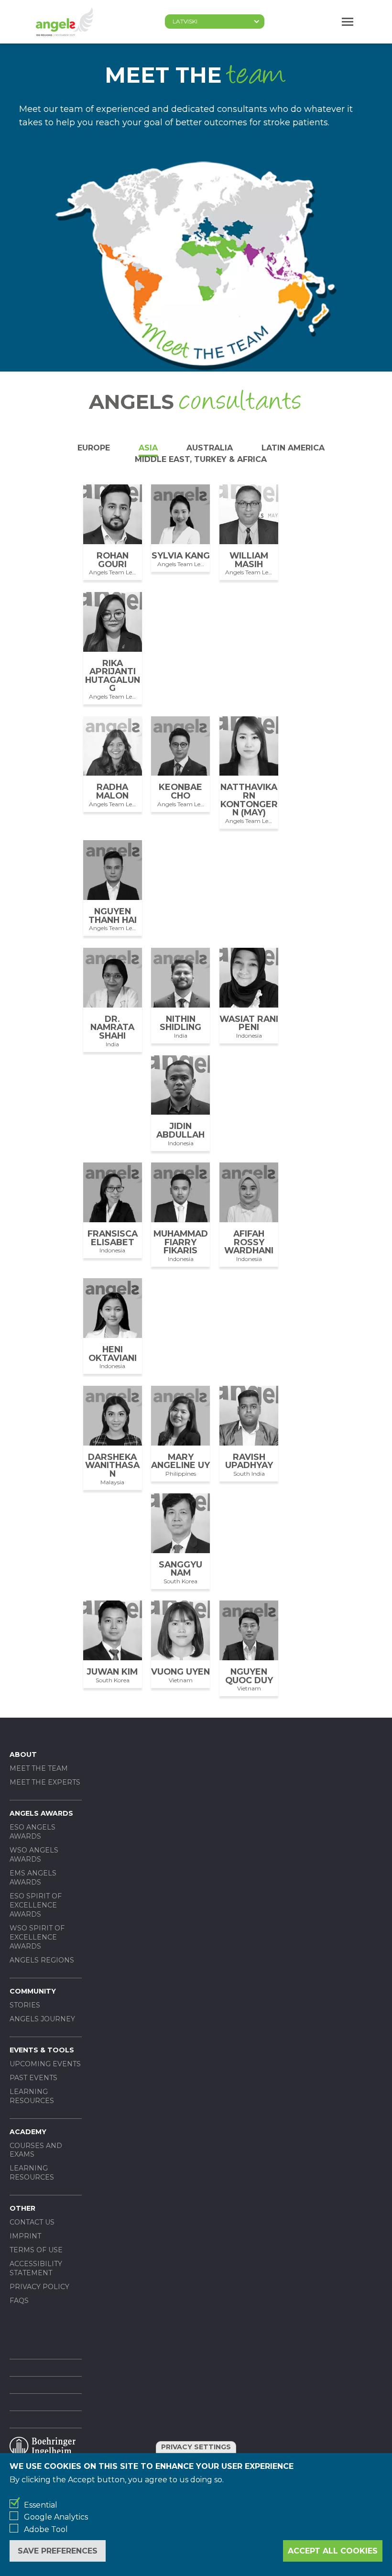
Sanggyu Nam (180, 1569)
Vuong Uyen (180, 1672)
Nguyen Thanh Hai (113, 915)
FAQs (19, 2301)
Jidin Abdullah (180, 1130)
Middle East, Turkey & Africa (201, 459)
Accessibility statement (36, 2268)
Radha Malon (112, 791)
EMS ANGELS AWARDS (33, 1878)
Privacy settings (196, 2447)
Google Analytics (56, 2517)
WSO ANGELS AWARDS (34, 1855)
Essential (41, 2505)
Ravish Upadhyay (249, 1461)
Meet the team (39, 1768)
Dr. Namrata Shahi (112, 1027)
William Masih (249, 560)
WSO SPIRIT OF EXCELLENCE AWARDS (37, 1937)
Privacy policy (39, 2287)
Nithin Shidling (180, 1023)
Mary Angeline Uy (180, 1461)
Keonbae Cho (180, 791)
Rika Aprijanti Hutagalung (113, 676)
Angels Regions (42, 1960)
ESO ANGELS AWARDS (33, 1832)
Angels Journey (42, 2019)
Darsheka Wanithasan (112, 1465)
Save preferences (58, 2551)
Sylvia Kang (181, 555)
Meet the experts (45, 1782)
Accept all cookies (333, 2551)
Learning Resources (32, 2096)
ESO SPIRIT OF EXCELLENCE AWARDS (36, 1905)
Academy (28, 2132)
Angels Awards (41, 1813)
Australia (210, 448)
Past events (33, 2078)
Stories (25, 2005)
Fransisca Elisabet (113, 1238)
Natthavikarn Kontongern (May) (249, 800)
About (23, 1754)
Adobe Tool (46, 2529)
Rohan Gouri (113, 560)
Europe (94, 448)
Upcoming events (45, 2064)
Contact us (32, 2222)
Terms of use (36, 2250)
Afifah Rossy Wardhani (249, 1242)
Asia (148, 448)
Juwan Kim (112, 1672)
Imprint (25, 2236)
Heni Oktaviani (113, 1354)
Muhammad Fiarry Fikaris (181, 1242)
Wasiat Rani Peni (249, 1023)
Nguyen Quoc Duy (249, 1676)
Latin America (293, 448)
